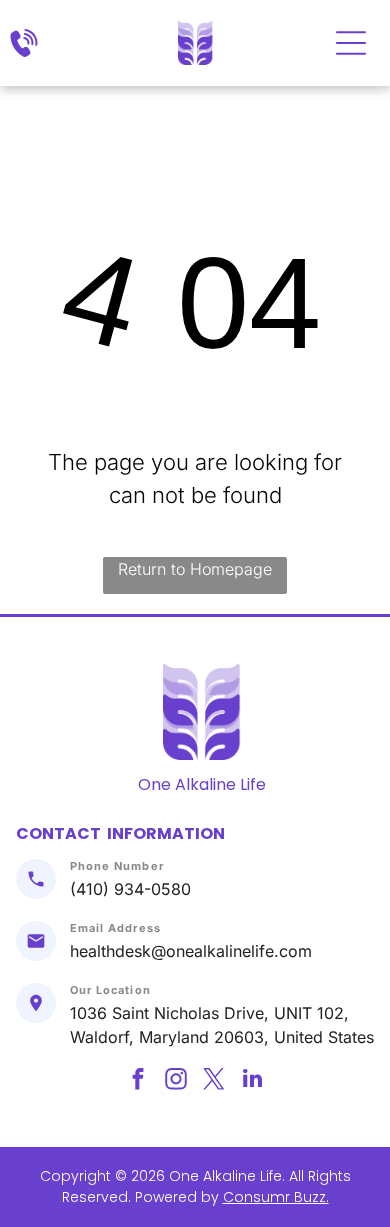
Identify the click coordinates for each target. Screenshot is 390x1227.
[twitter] (214, 1081)
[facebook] (138, 1081)
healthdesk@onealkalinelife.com (191, 951)
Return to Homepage (195, 569)
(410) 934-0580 (130, 889)
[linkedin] (252, 1081)
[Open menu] (351, 43)
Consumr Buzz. (276, 1197)
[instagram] (176, 1081)
